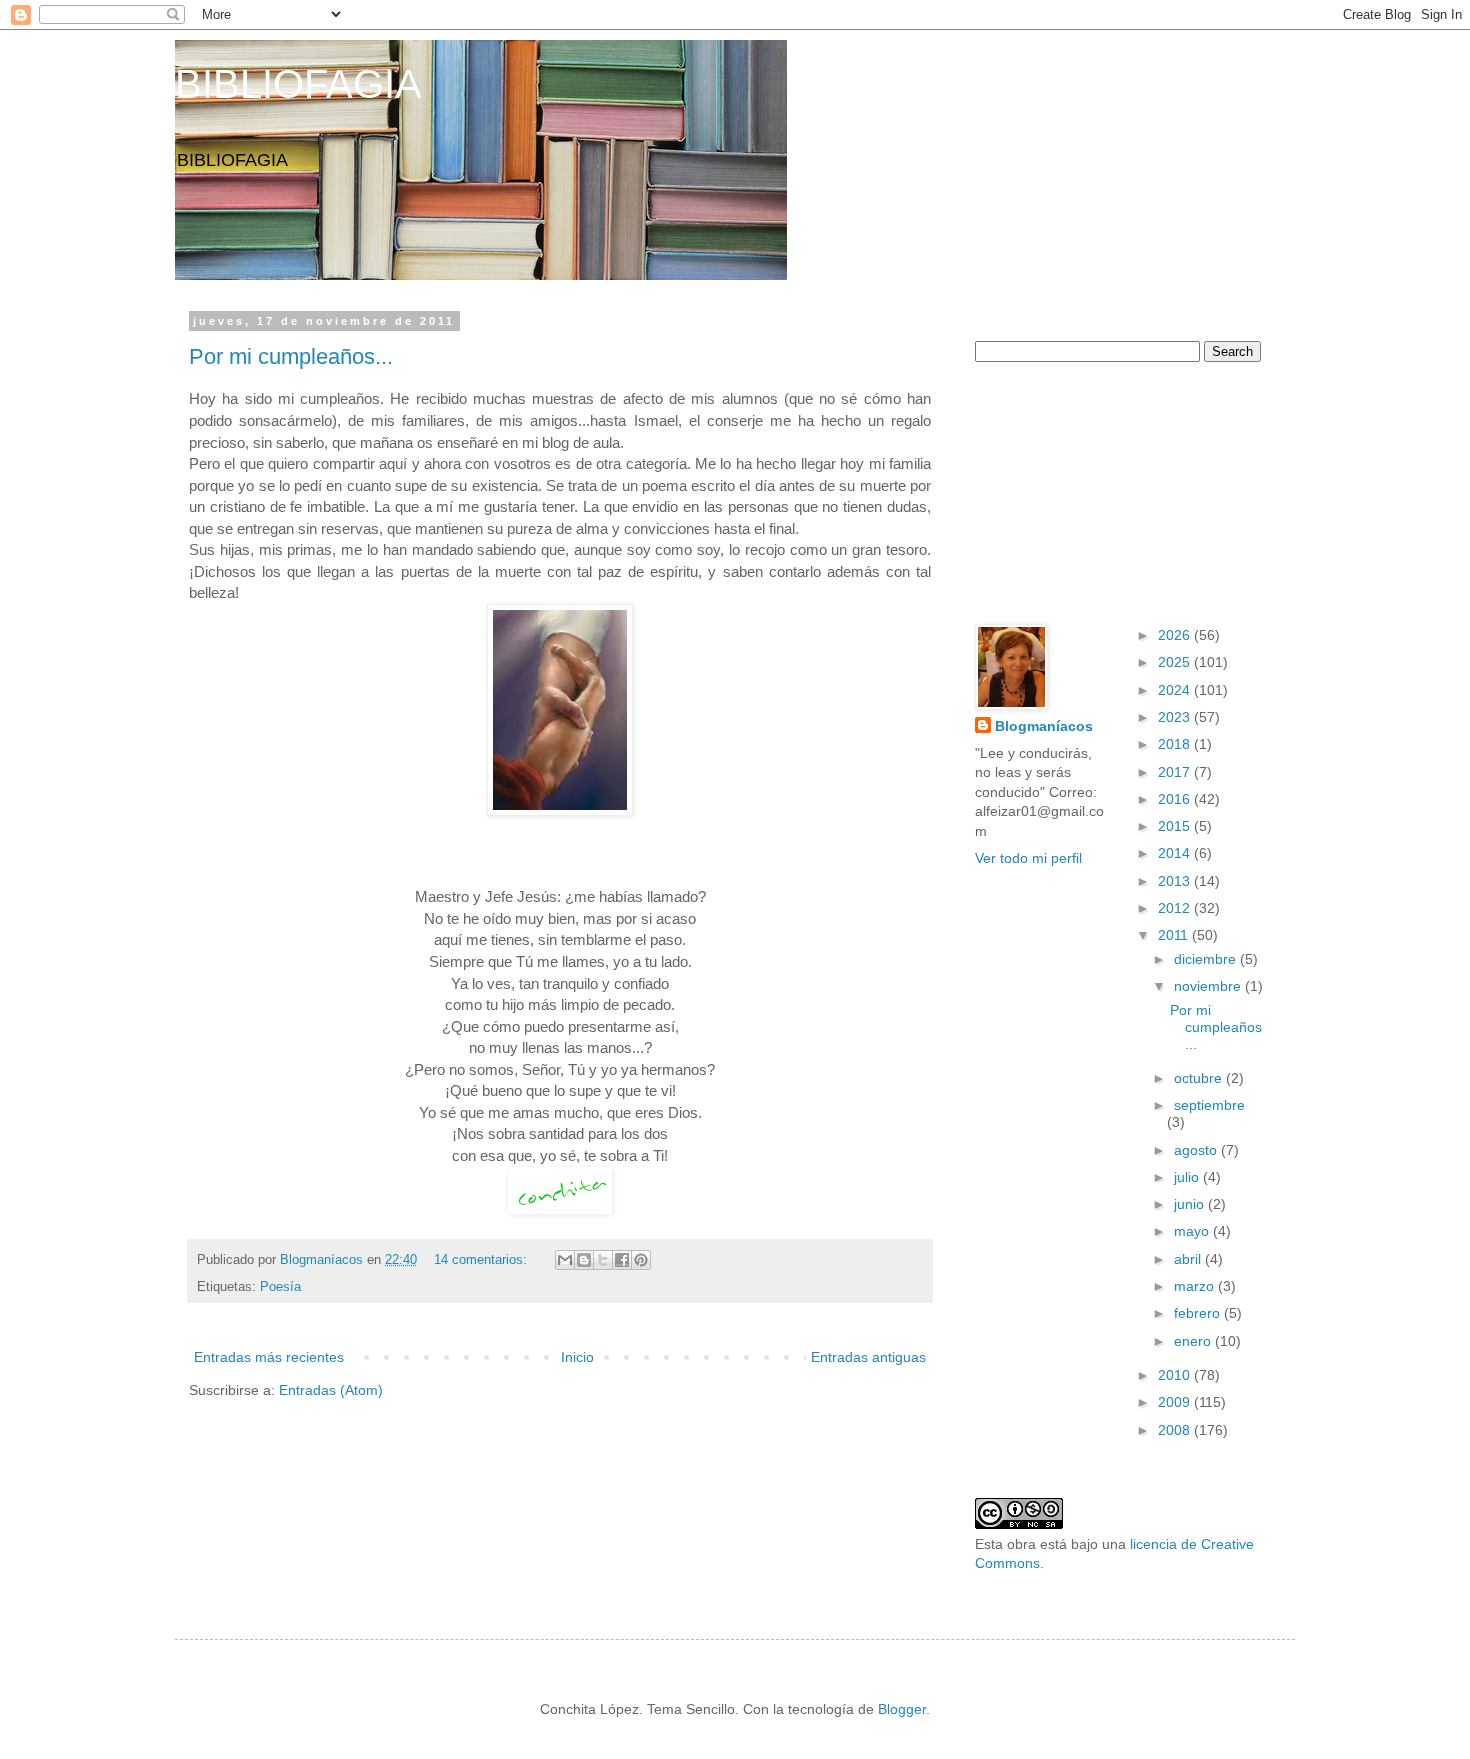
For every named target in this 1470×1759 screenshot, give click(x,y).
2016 (1176, 799)
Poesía (280, 1287)
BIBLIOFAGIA (298, 84)
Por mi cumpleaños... (291, 356)
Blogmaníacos (1044, 726)
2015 (1176, 826)
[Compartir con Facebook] (622, 1260)
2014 (1176, 853)
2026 (1176, 635)
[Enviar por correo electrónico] (565, 1260)
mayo (1193, 1231)
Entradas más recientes (269, 1357)
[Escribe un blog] (584, 1260)
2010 (1176, 1375)
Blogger (902, 1709)
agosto (1197, 1150)
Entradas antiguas (868, 1357)
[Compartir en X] (603, 1260)
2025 (1176, 662)
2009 (1176, 1402)
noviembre (1209, 986)
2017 (1176, 772)
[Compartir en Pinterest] (641, 1260)
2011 (1175, 935)
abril (1189, 1259)
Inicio (577, 1357)
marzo (1196, 1286)
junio (1191, 1204)
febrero (1199, 1313)
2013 (1176, 881)
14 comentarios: (482, 1260)
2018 (1176, 744)
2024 (1176, 690)
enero (1194, 1341)
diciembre (1207, 959)
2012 (1176, 908)
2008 (1176, 1430)
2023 (1176, 717)
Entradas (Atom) (331, 1390)
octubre (1200, 1078)
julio (1188, 1177)
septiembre (1209, 1105)
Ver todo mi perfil (1028, 858)
